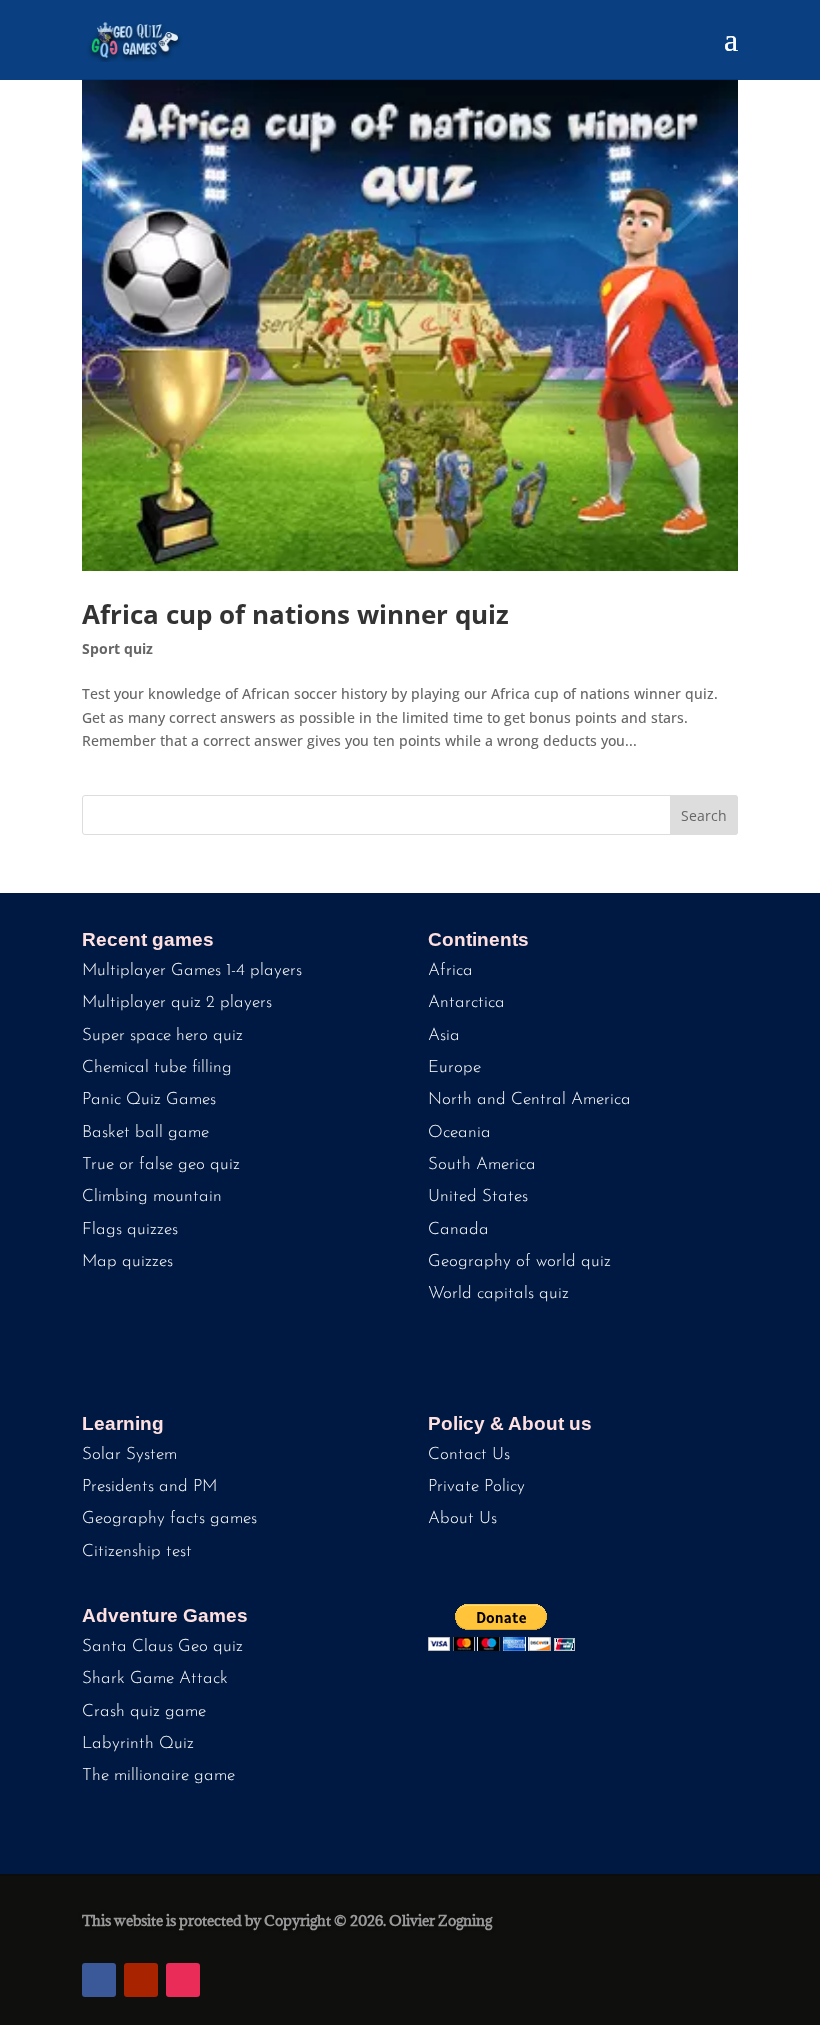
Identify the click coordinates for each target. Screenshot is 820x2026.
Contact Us (469, 1454)
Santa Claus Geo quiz (162, 1646)
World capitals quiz (498, 1293)
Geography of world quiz (519, 1261)
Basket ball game (145, 1132)
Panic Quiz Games (149, 1099)
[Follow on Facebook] (99, 1980)
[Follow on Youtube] (141, 1980)
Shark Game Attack (155, 1678)
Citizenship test (137, 1551)
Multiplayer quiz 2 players (177, 1002)
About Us (462, 1518)
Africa (450, 970)
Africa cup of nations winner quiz (295, 614)
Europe (454, 1067)
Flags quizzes (130, 1229)
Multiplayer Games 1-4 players (192, 970)
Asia (444, 1035)
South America (482, 1164)
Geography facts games (169, 1518)
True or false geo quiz (161, 1164)
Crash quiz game (144, 1711)
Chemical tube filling (157, 1067)
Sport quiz (117, 648)
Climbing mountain (152, 1196)
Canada (458, 1229)
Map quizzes (127, 1261)
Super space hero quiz (162, 1035)
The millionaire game (158, 1775)
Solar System (129, 1454)
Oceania (459, 1132)
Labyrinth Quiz (138, 1743)
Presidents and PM (149, 1486)
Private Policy (476, 1486)
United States (478, 1196)
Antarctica (466, 1002)
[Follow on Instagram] (183, 1980)
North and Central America (529, 1099)
